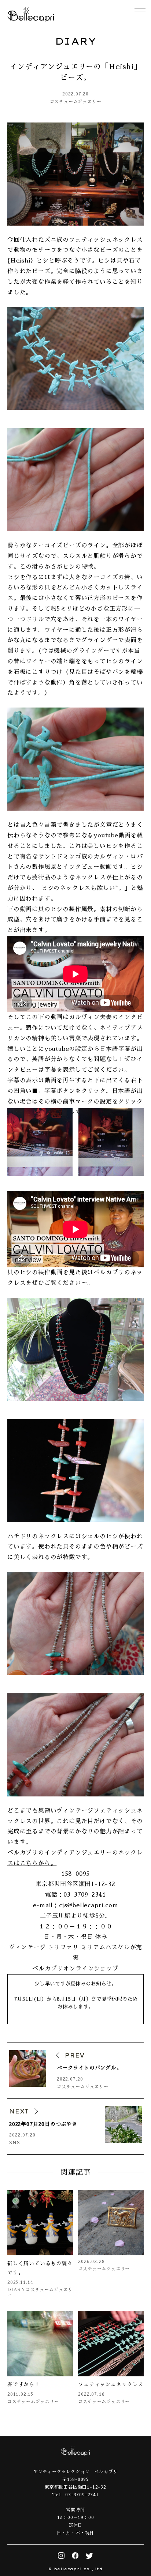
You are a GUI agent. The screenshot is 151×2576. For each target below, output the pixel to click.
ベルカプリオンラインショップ (75, 1969)
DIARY (16, 2290)
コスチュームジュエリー (76, 102)
